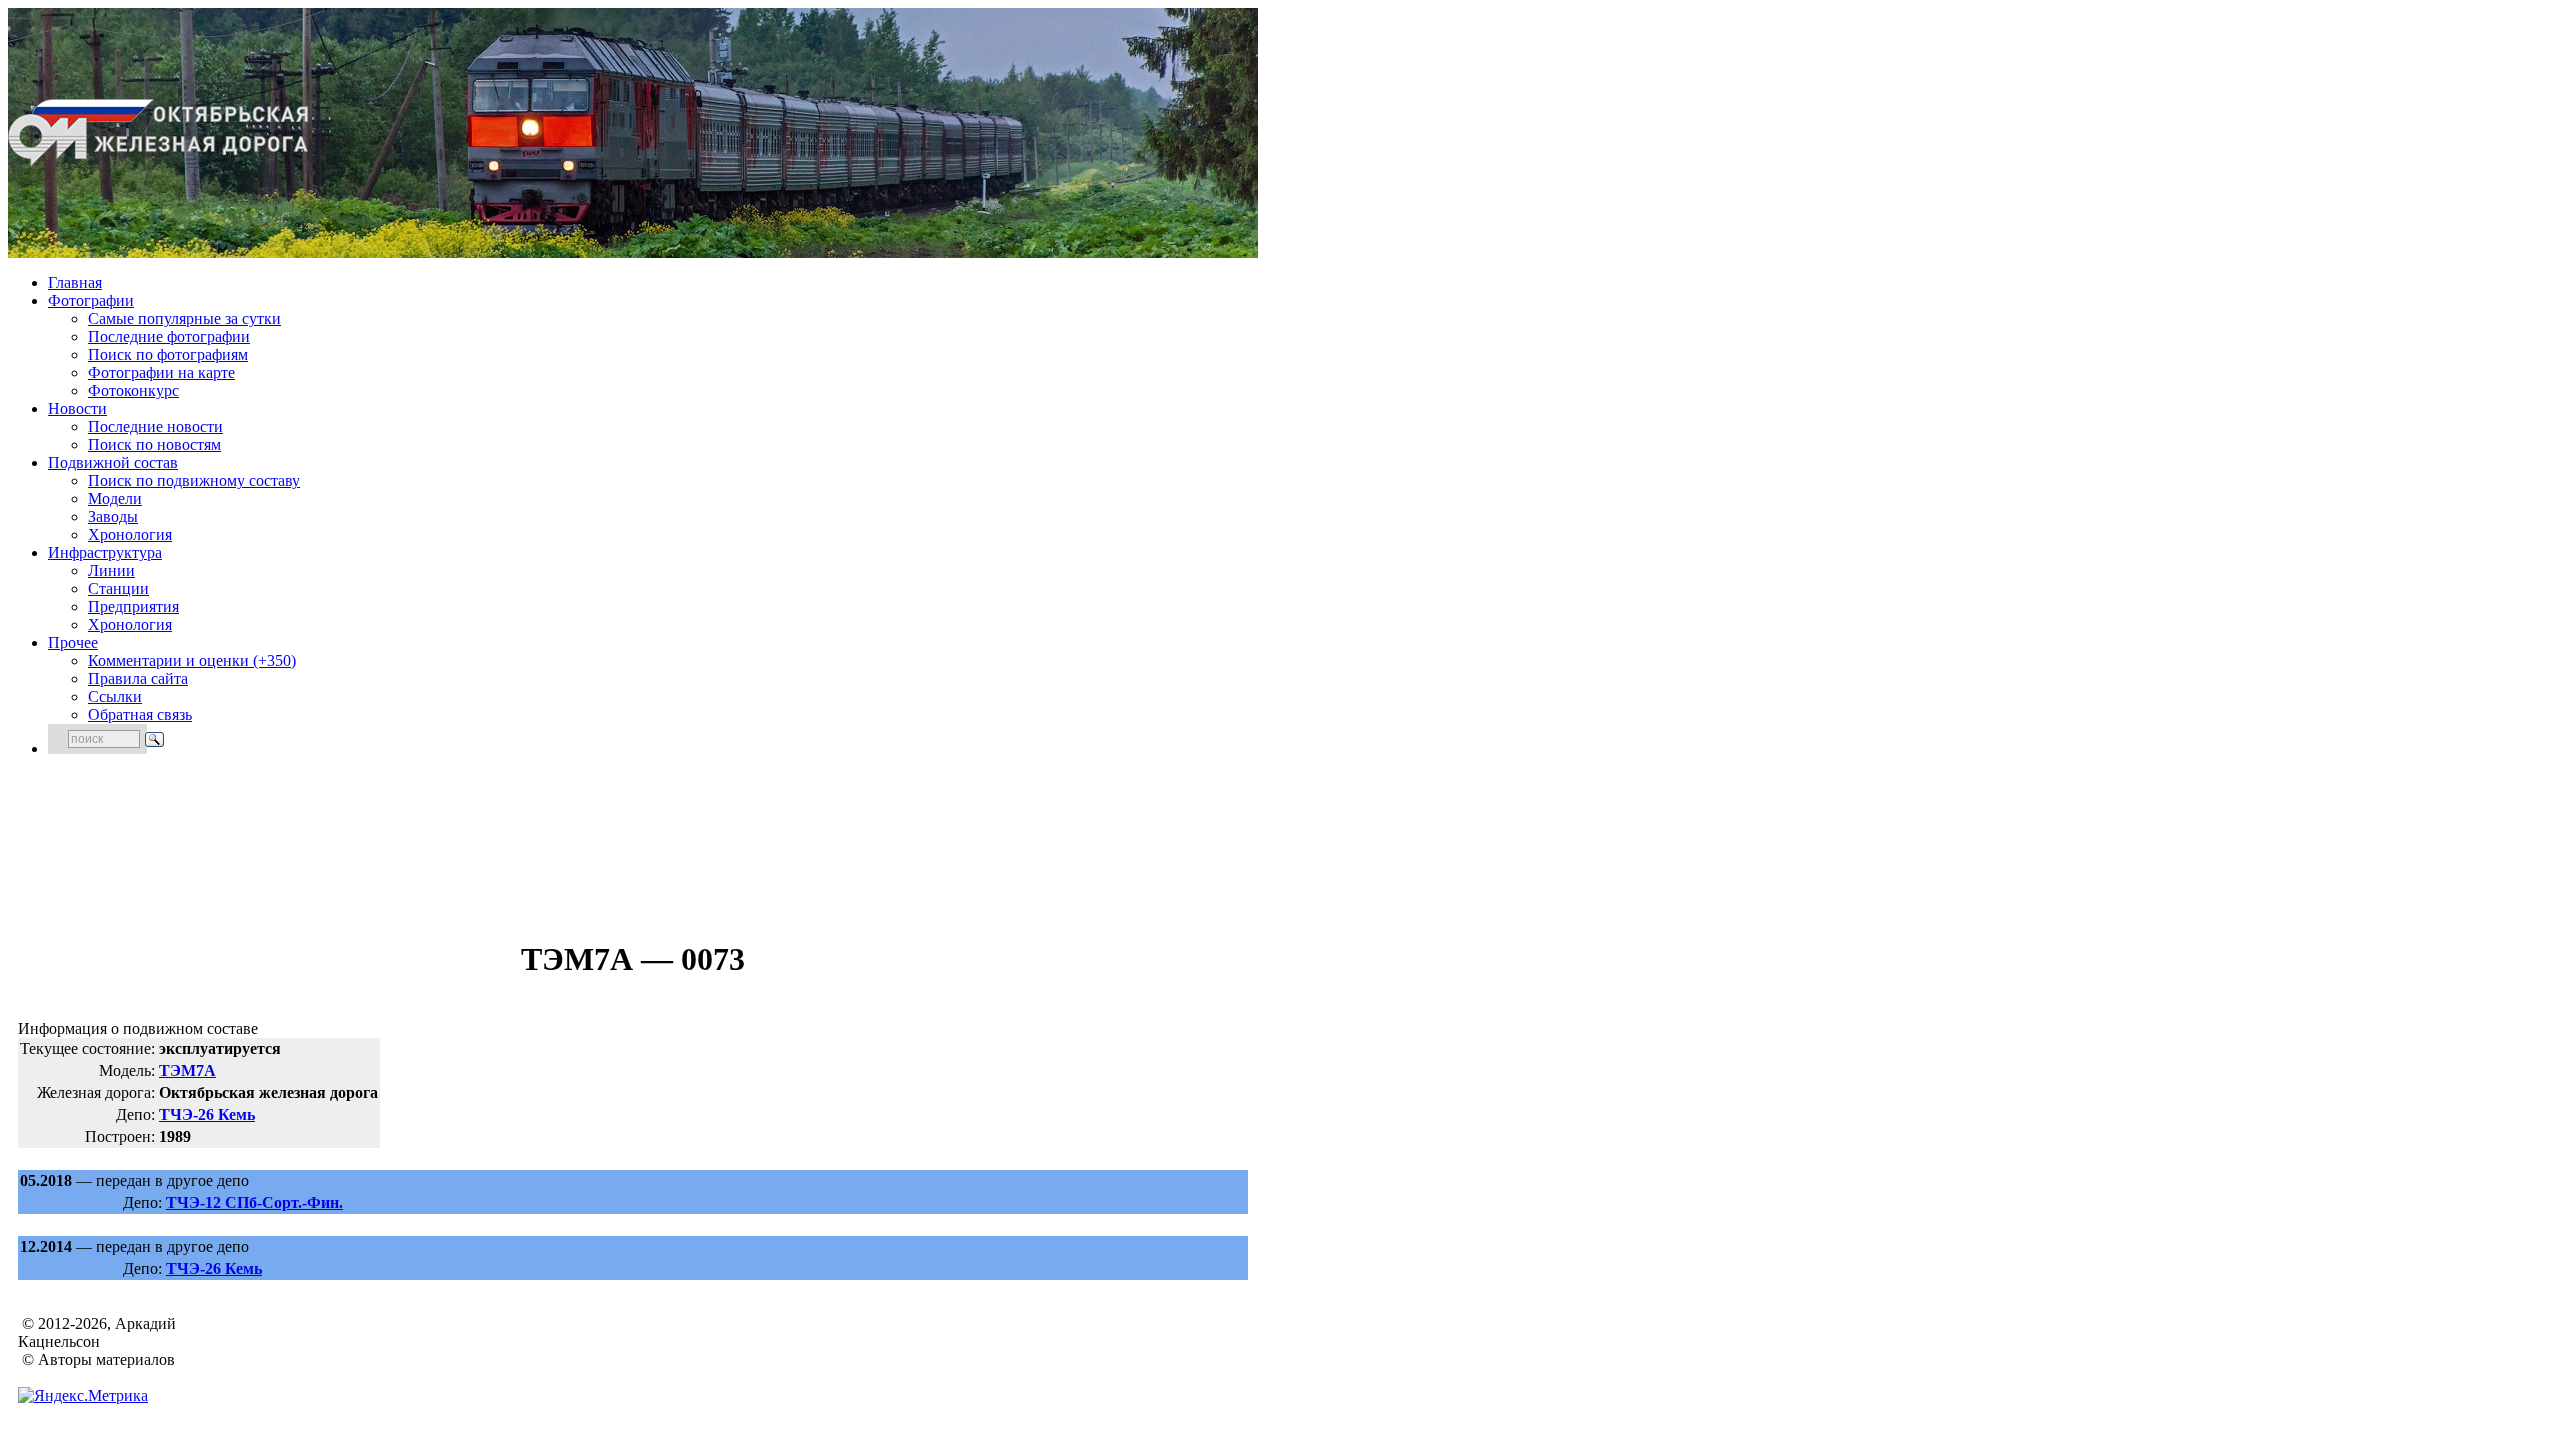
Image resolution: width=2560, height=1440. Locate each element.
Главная (75, 282)
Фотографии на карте (161, 372)
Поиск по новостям (154, 444)
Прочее (73, 642)
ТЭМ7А (187, 1070)
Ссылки (115, 696)
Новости (77, 408)
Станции (118, 588)
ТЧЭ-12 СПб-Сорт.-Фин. (254, 1202)
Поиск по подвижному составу (194, 480)
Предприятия (133, 606)
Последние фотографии (169, 336)
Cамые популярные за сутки (184, 318)
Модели (115, 498)
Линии (111, 570)
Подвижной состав (113, 462)
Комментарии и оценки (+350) (192, 660)
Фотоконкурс (133, 390)
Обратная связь (140, 714)
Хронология (130, 534)
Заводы (113, 516)
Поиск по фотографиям (168, 354)
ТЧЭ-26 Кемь (207, 1114)
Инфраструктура (105, 552)
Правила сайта (138, 678)
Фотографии (91, 300)
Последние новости (155, 426)
